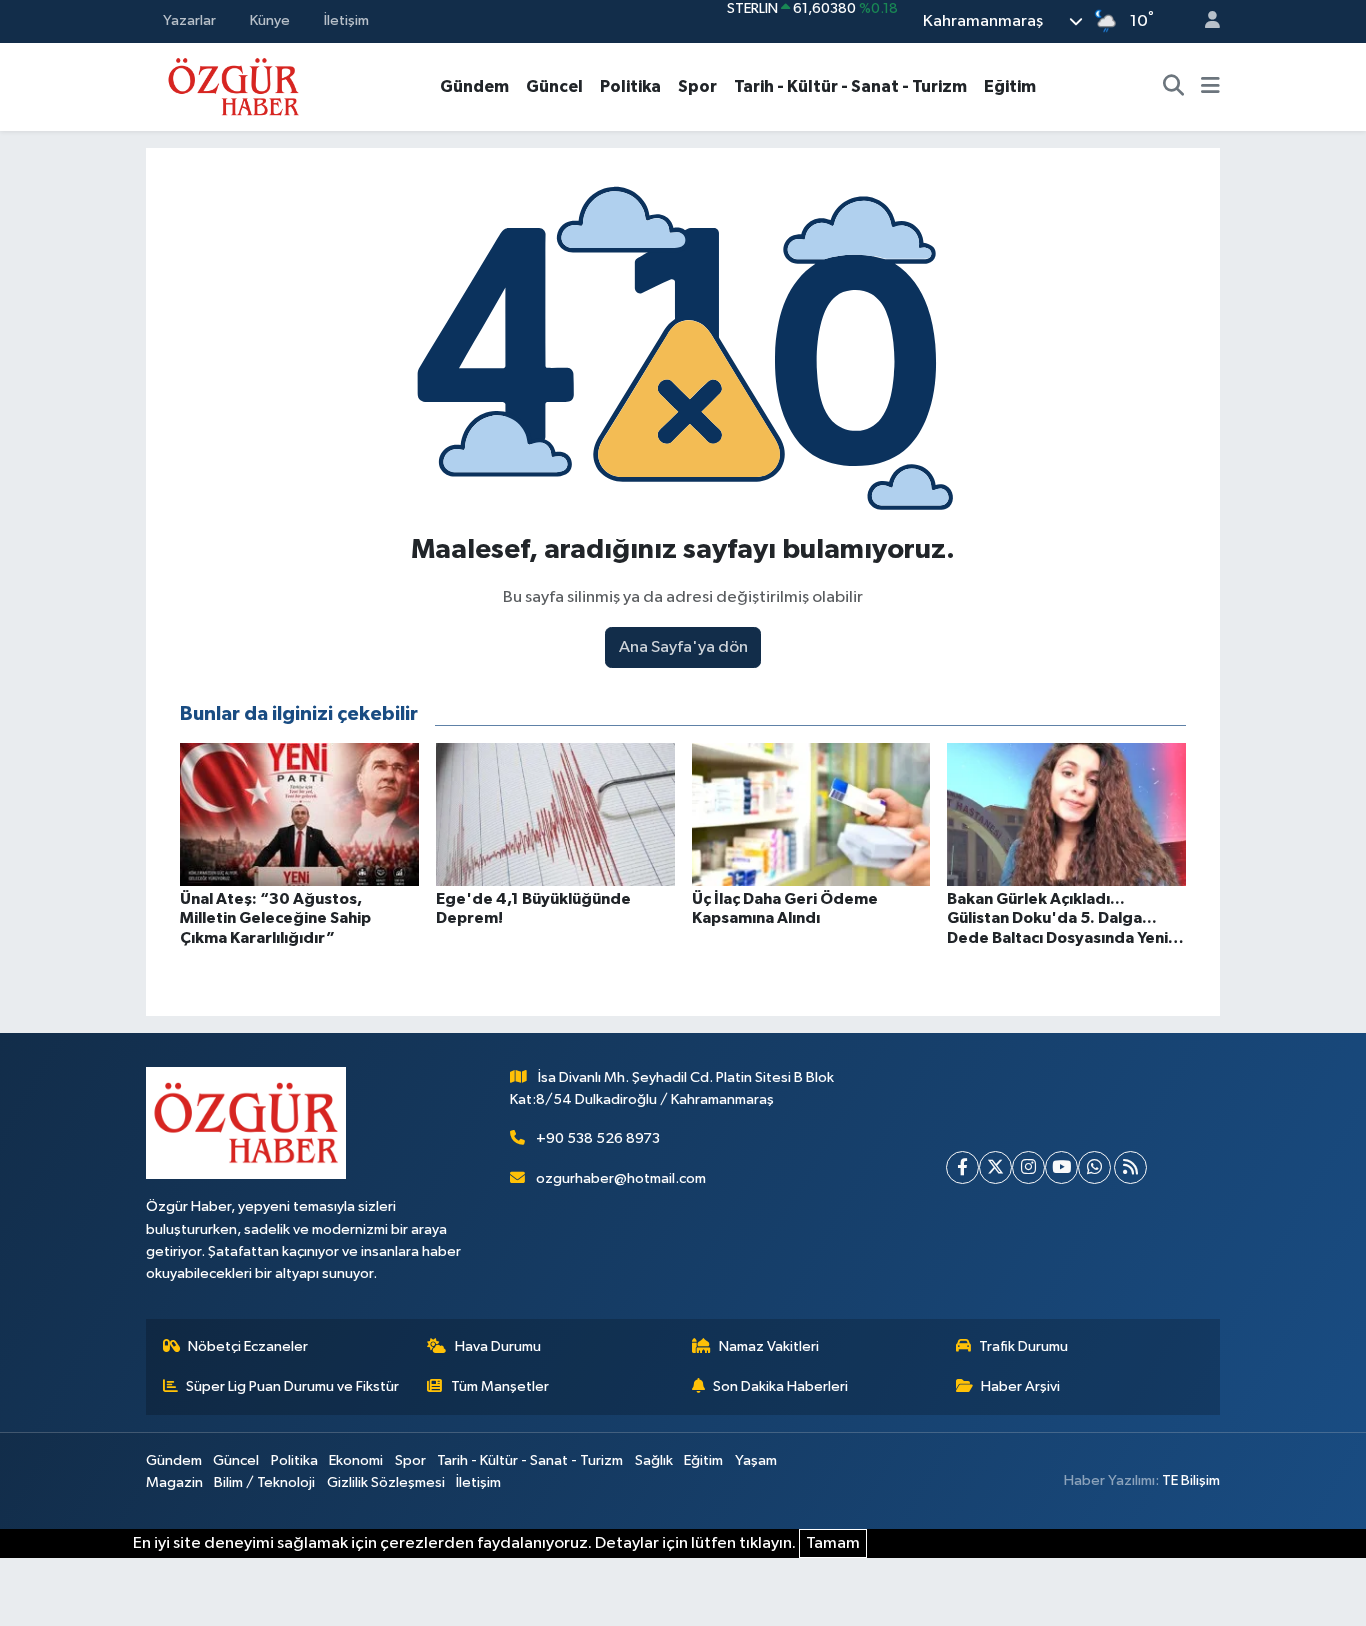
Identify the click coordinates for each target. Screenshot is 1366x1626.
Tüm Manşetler (500, 1386)
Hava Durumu (498, 1346)
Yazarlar (189, 20)
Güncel (554, 86)
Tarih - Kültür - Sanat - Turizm (850, 86)
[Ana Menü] (1210, 87)
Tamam (833, 1543)
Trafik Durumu (1023, 1346)
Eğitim (1010, 86)
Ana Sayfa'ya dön (683, 647)
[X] (995, 1167)
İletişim (346, 20)
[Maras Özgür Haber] (233, 85)
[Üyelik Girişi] (1204, 21)
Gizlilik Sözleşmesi (386, 1482)
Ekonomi (356, 1460)
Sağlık (654, 1460)
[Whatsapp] (1094, 1167)
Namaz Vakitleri (769, 1346)
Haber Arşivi (1020, 1386)
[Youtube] (1061, 1167)
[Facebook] (962, 1167)
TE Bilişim (1191, 1480)
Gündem (474, 86)
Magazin (174, 1482)
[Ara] (1174, 87)
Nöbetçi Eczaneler (248, 1346)
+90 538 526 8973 (598, 1138)
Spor (697, 86)
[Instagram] (1028, 1167)
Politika (630, 86)
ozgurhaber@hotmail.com (621, 1178)
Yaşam (756, 1460)
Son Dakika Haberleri (780, 1386)
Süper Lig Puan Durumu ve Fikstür (292, 1386)
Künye (270, 20)
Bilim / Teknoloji (264, 1482)
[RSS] (1130, 1167)
